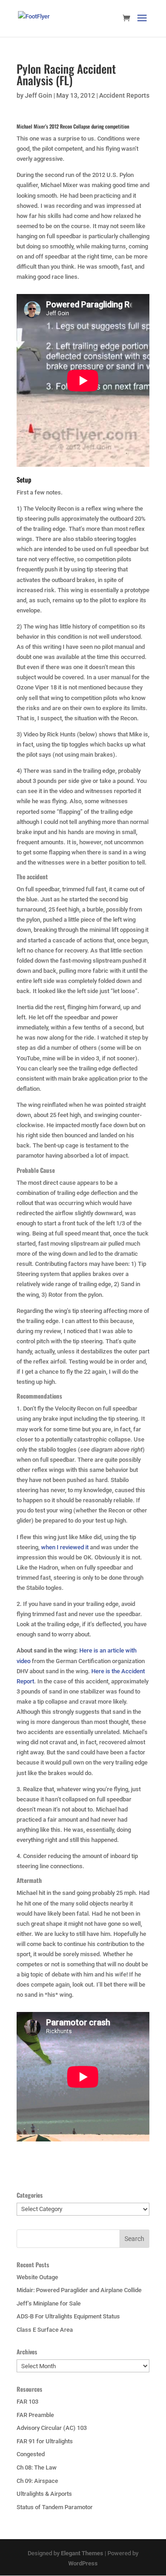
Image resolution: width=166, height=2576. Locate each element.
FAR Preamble (35, 2415)
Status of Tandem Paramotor (55, 2507)
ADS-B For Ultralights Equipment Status (68, 2316)
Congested (31, 2454)
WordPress (83, 2563)
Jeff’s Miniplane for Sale (49, 2303)
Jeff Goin (39, 95)
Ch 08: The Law (37, 2467)
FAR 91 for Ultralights (45, 2441)
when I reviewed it (65, 1547)
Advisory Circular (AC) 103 (52, 2428)
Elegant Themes (82, 2553)
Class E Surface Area (45, 2330)
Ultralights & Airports (44, 2494)
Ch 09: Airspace (37, 2481)
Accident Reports (124, 95)
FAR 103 (27, 2402)
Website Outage (37, 2277)
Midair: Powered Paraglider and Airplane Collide (79, 2290)
